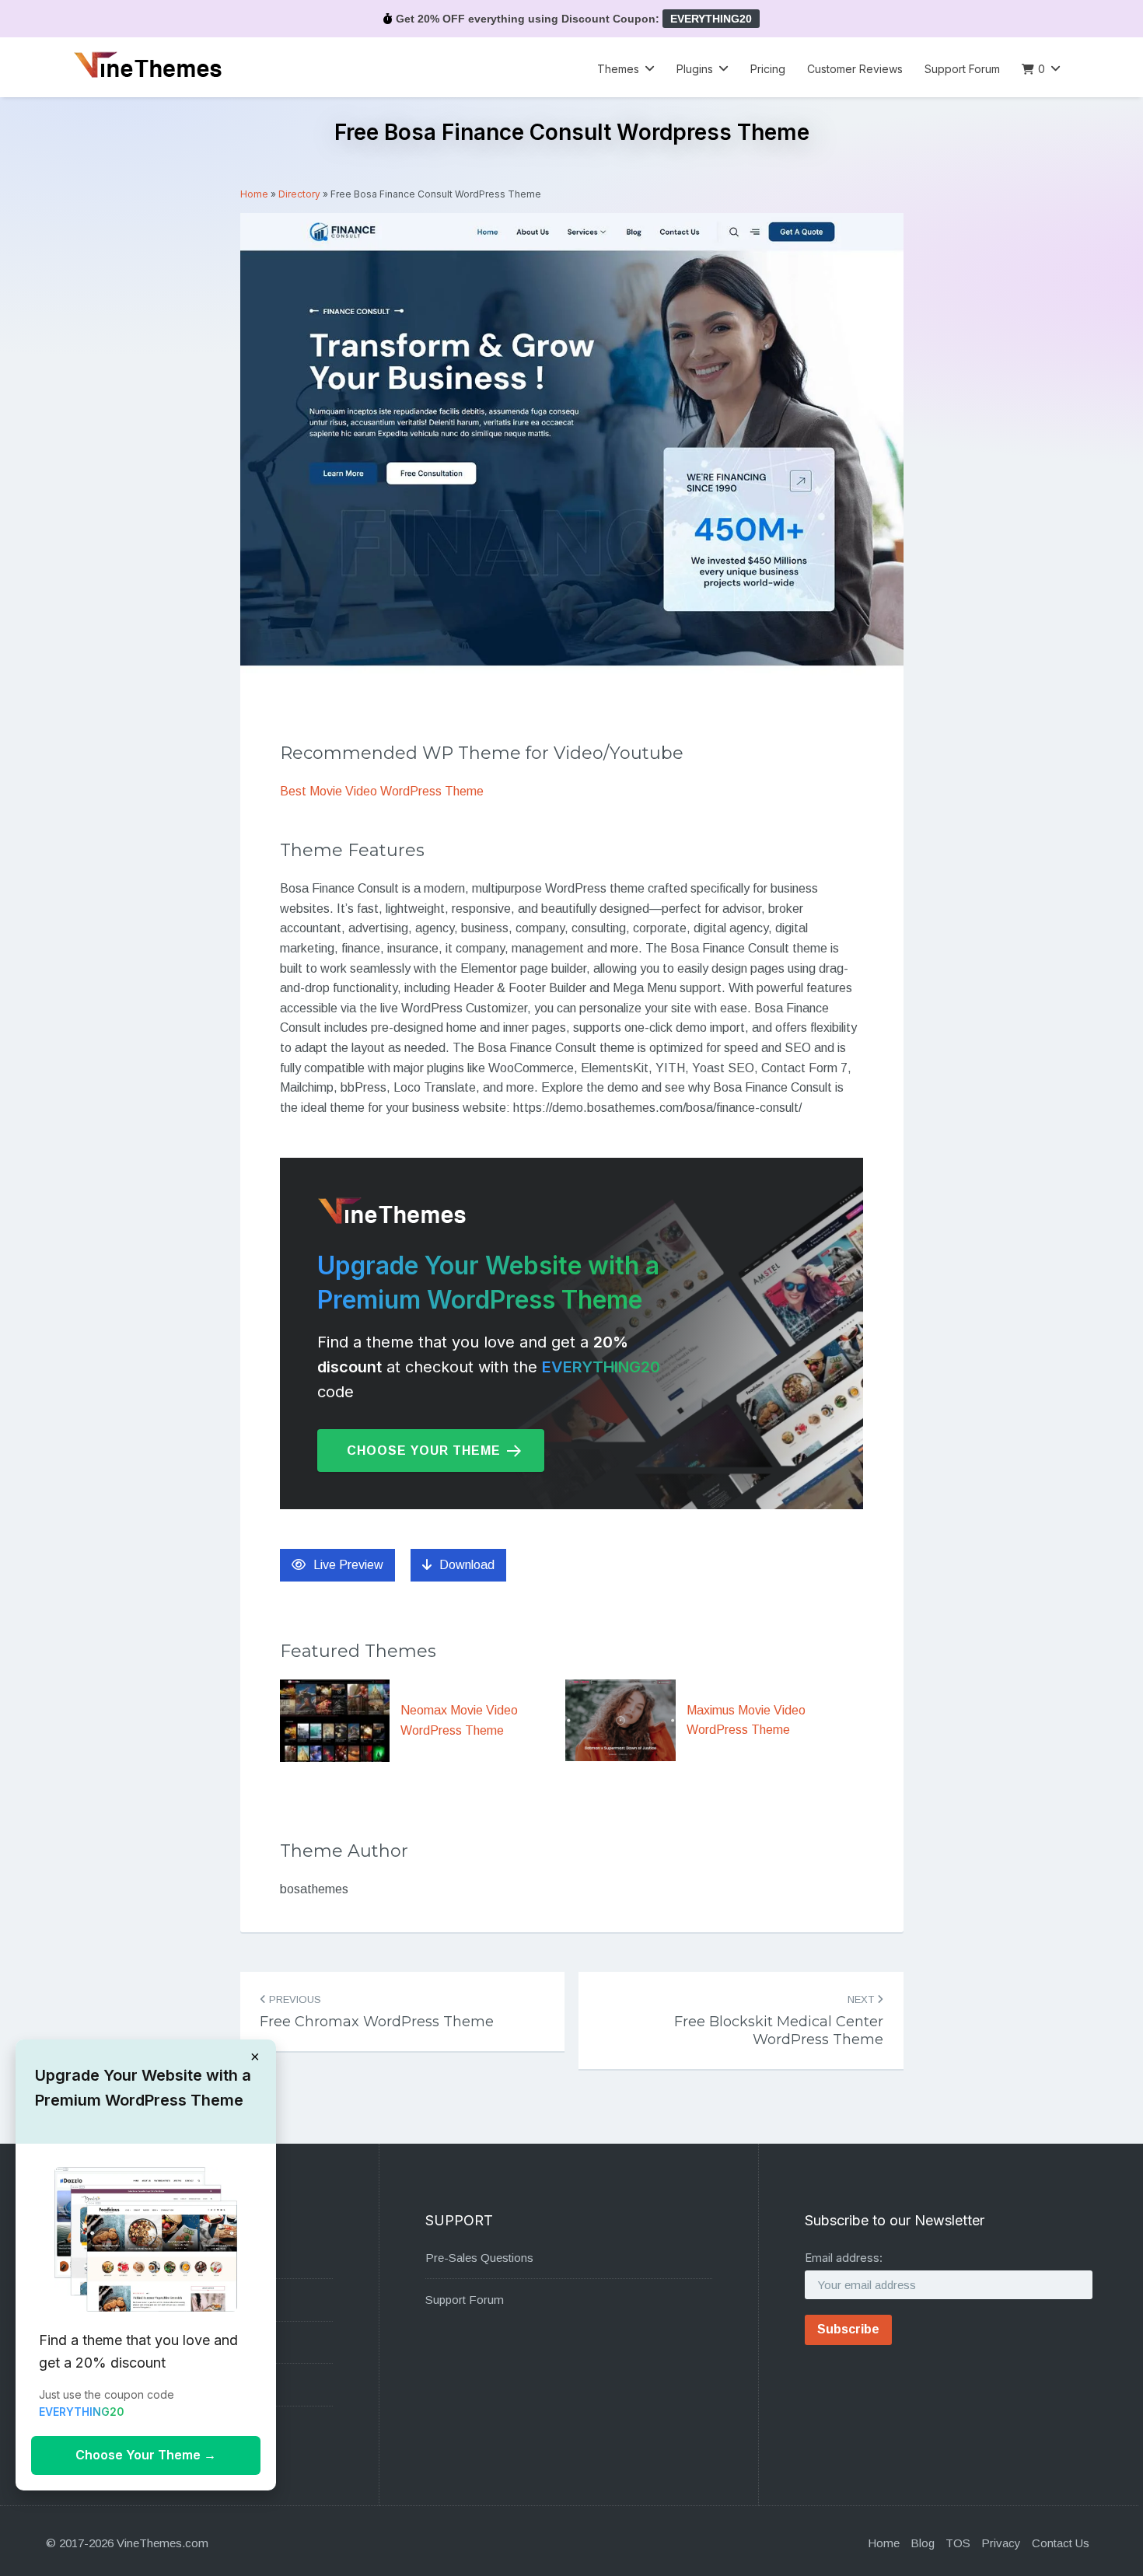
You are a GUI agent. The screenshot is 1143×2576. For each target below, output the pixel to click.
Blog (923, 2543)
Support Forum (962, 69)
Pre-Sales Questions (479, 2258)
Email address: (844, 2258)
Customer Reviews (855, 69)
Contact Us (1061, 2543)
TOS (958, 2543)
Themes (618, 69)
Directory (299, 194)
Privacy (1001, 2543)
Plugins (695, 69)
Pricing (768, 69)
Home (254, 194)
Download (467, 1565)
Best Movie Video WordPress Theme (382, 791)
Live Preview (348, 1565)
